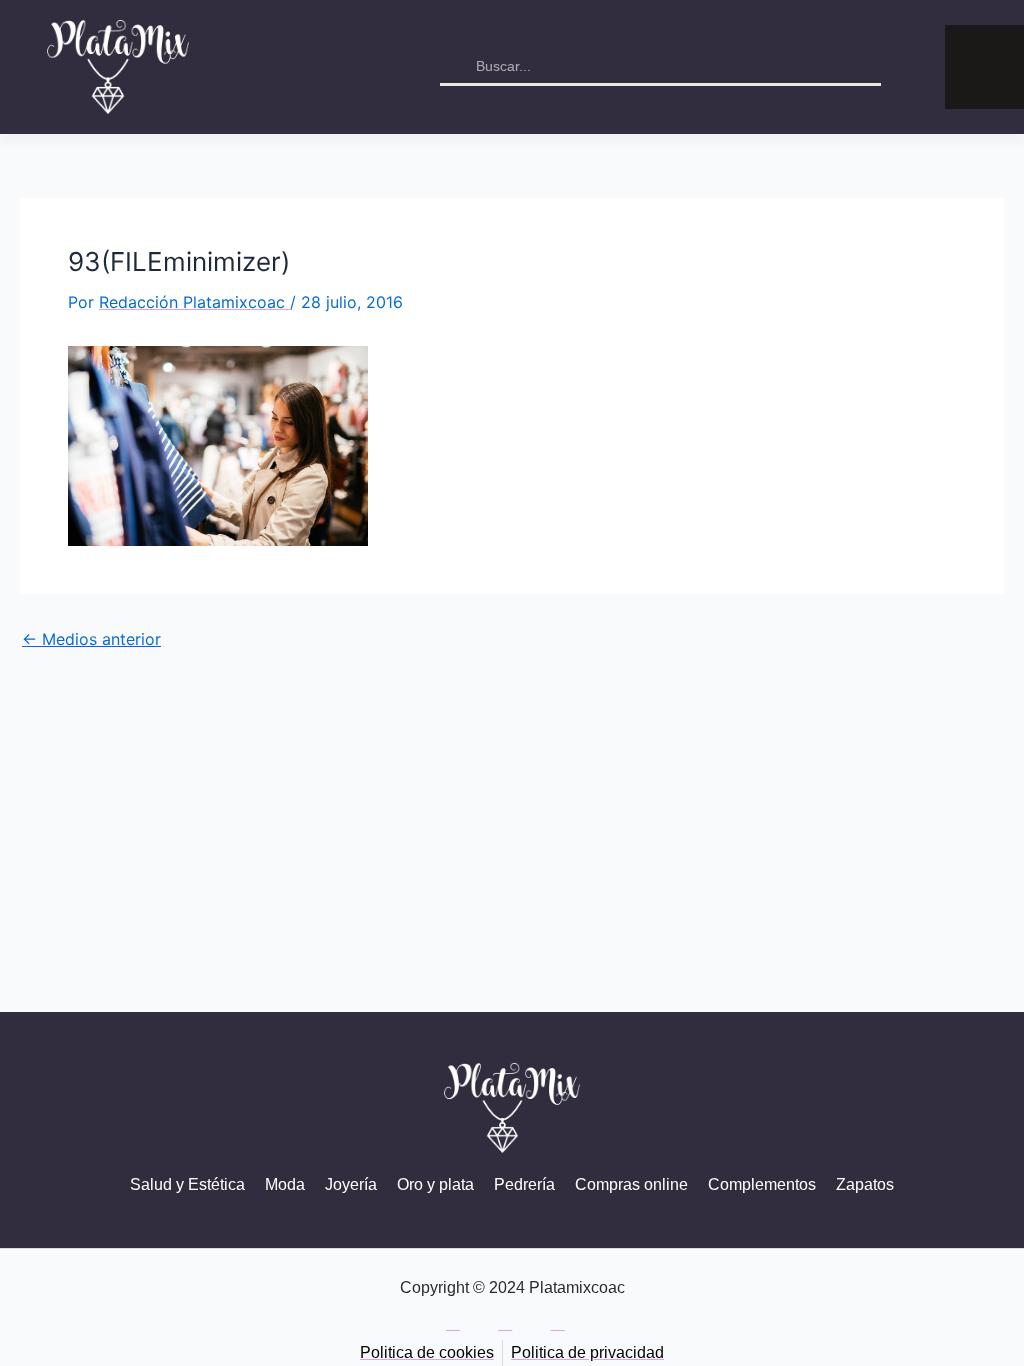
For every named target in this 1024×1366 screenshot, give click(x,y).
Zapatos (865, 1184)
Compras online (631, 1184)
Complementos (762, 1184)
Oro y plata (435, 1184)
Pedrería (524, 1184)
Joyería (351, 1184)
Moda (285, 1184)
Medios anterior (91, 639)
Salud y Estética (187, 1184)
